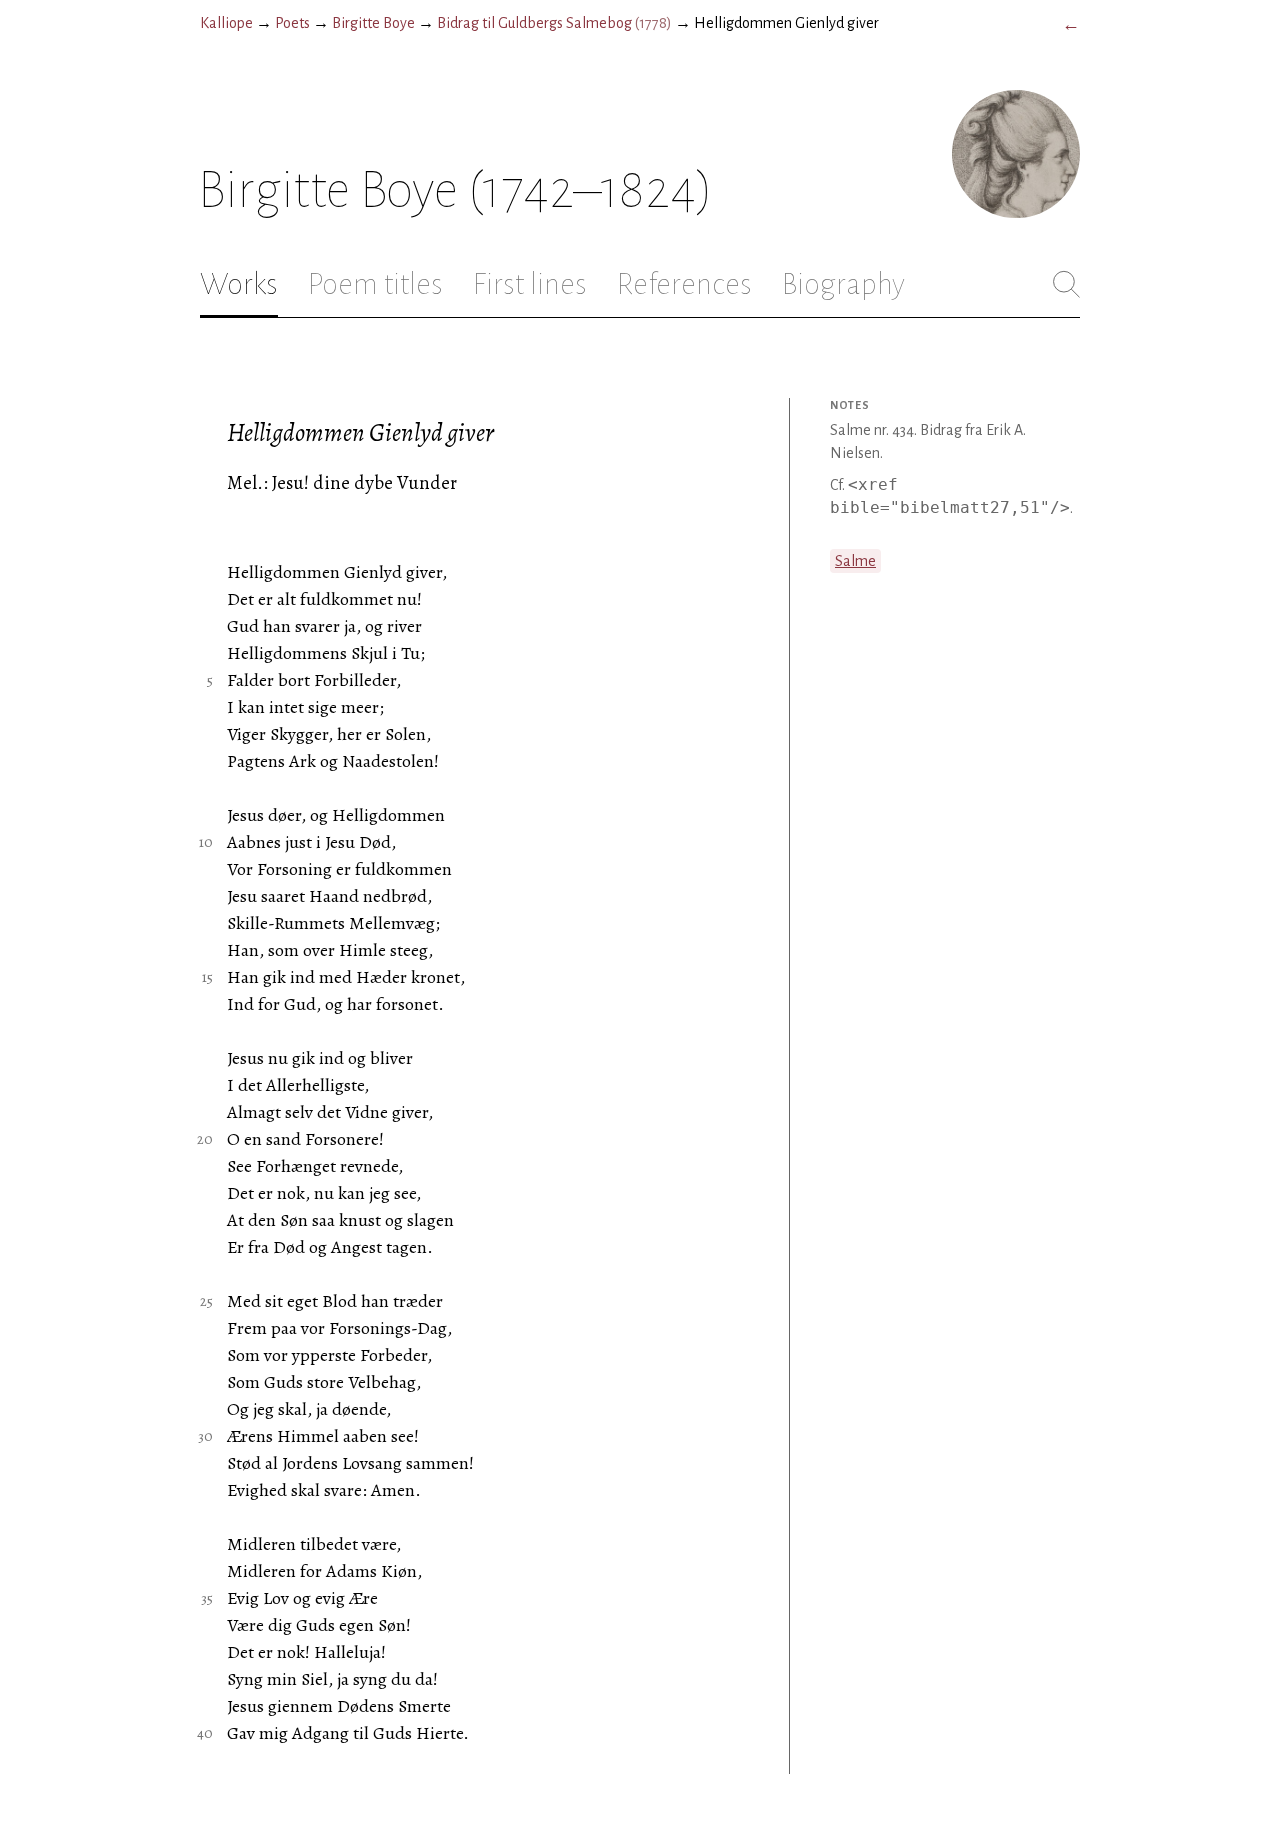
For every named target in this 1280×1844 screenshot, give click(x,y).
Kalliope (226, 23)
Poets (292, 23)
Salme (855, 561)
